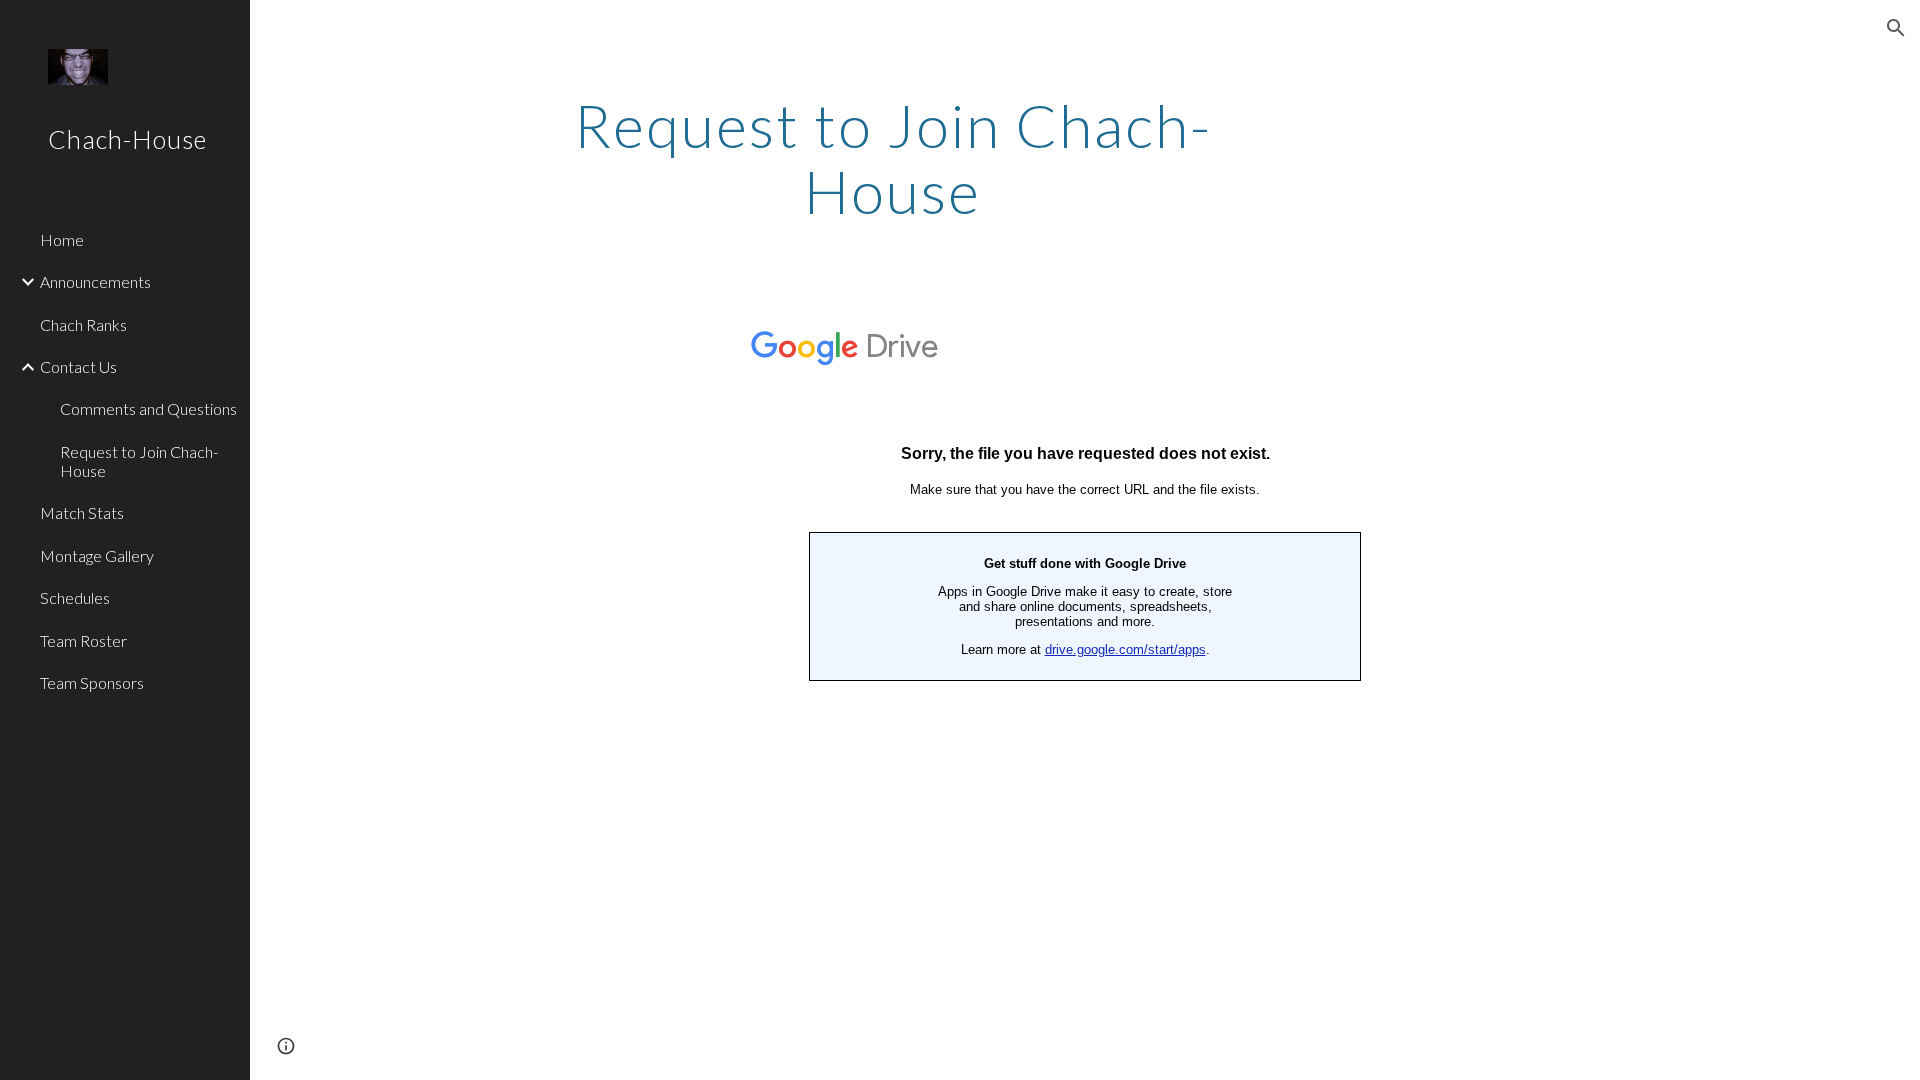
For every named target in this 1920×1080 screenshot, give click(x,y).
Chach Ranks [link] (83, 324)
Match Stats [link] (82, 512)
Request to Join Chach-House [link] (139, 461)
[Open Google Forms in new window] (1624, 338)
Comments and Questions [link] (148, 408)
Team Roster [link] (83, 640)
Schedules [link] (75, 597)
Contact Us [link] (78, 366)
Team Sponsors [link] (92, 682)
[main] (893, 158)
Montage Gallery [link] (97, 555)
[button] (1896, 28)
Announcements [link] (95, 281)
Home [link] (62, 239)
